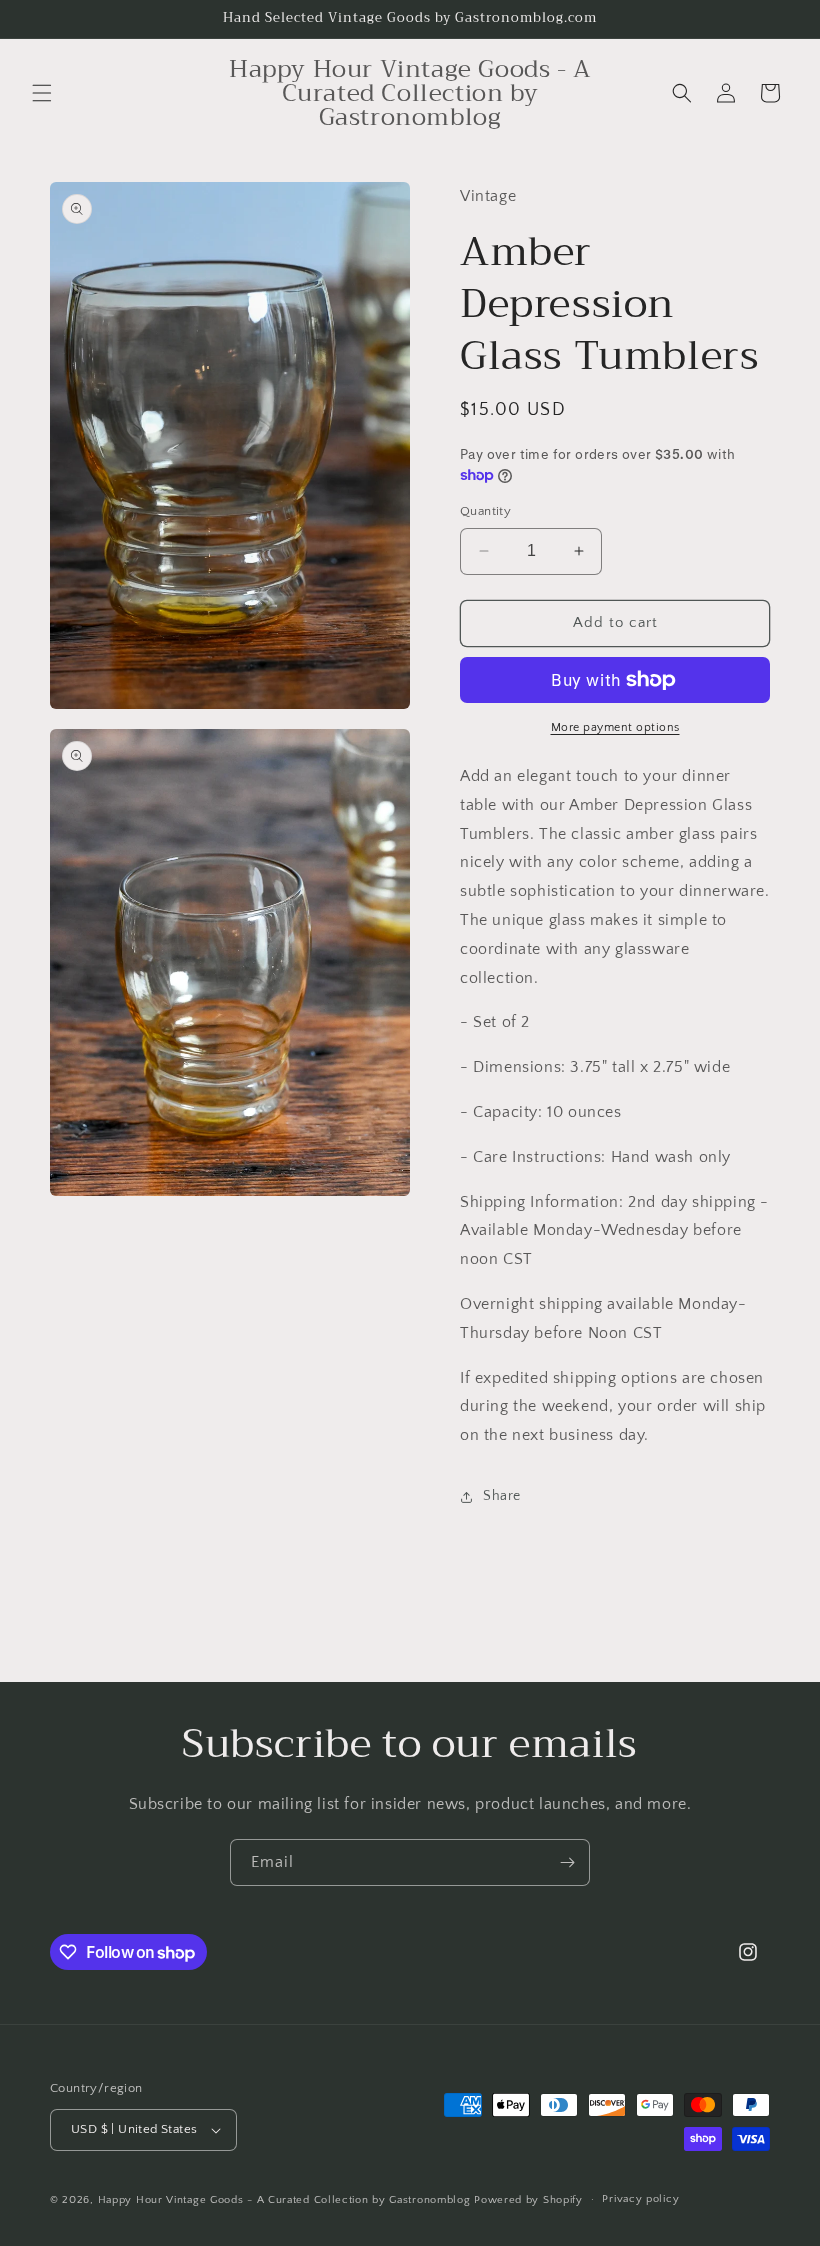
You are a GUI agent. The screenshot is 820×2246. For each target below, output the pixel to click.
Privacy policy (640, 2199)
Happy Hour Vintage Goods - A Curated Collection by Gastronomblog (284, 2200)
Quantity (485, 511)
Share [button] (502, 1496)
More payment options (615, 727)
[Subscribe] (567, 1862)
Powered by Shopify (528, 2200)
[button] (42, 93)
